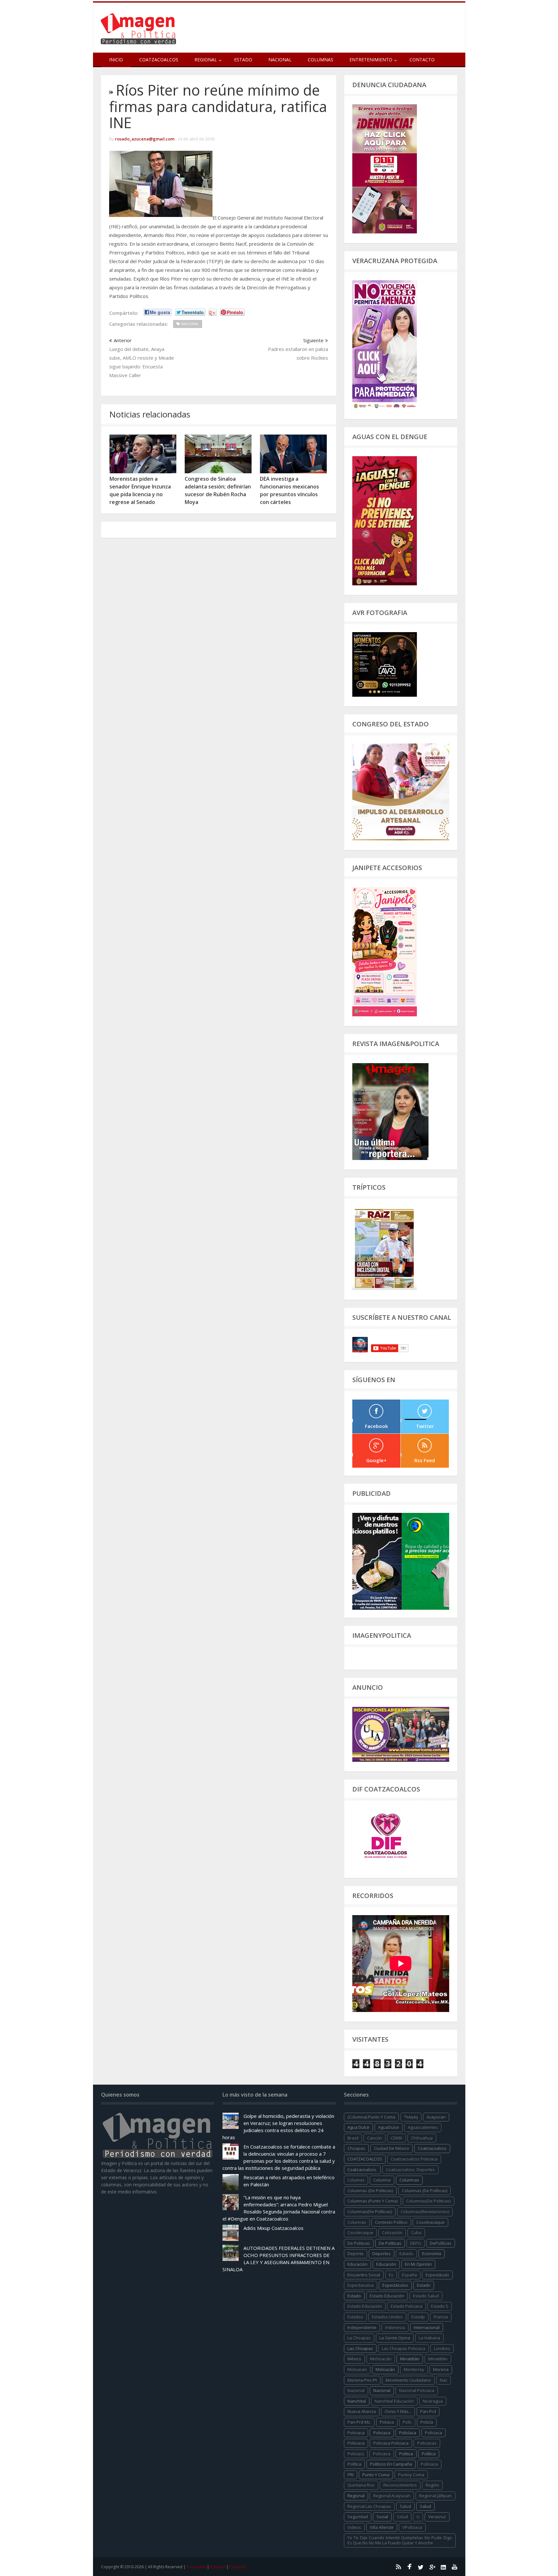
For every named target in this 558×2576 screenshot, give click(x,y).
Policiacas (427, 2443)
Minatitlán (410, 2359)
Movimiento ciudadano (408, 2380)
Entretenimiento (371, 60)
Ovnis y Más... (398, 2411)
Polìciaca (356, 2443)
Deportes (382, 2253)
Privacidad (196, 2567)
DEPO (416, 2243)
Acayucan (436, 2117)
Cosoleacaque (430, 2222)
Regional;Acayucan (392, 2496)
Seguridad (358, 2517)
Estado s (440, 2306)
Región (432, 2485)
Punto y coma (376, 2475)
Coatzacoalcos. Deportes (410, 2170)
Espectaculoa (361, 2285)
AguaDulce (389, 2127)
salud (405, 2506)
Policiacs (356, 2454)
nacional (356, 2390)
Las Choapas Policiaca (403, 2348)
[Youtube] (455, 2567)
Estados (355, 2317)
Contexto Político (391, 2222)
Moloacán (385, 2369)
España (409, 2275)
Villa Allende (382, 2527)
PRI (351, 2475)
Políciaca (434, 2433)
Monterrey (414, 2369)
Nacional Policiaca (417, 2390)
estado (424, 2285)
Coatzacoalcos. (362, 2170)
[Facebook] (409, 2567)
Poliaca (387, 2422)
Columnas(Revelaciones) (425, 2212)
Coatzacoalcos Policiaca (414, 2159)
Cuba (416, 2232)
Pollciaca (429, 2464)
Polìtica (354, 2464)
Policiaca (382, 2433)
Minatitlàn (438, 2359)
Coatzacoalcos (159, 60)
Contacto (422, 60)
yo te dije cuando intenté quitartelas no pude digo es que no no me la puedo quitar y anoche (400, 2540)
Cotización (392, 2232)
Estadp (418, 2317)
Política (429, 2454)
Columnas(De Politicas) (429, 2201)
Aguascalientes (423, 2127)
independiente (362, 2327)
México (354, 2359)
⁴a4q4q (411, 2117)
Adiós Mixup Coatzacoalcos (274, 2228)
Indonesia (395, 2327)
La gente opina (395, 2338)
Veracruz (437, 2517)
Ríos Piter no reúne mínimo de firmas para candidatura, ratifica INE (218, 106)
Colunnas (357, 2222)
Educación (386, 2264)
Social (382, 2517)
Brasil (353, 2138)
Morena (441, 2369)
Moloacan (357, 2369)
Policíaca (408, 2433)
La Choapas (359, 2338)
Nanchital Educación (394, 2401)
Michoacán (381, 2359)
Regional (356, 2496)
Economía (432, 2253)
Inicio (116, 60)
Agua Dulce (358, 2127)
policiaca (356, 2433)
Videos (354, 2527)
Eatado (406, 2253)
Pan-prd (428, 2411)
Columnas (320, 60)
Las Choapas (360, 2348)
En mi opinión (418, 2264)
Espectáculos (395, 2285)
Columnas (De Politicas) (370, 2191)
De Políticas (390, 2243)
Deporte (356, 2253)
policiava (382, 2454)
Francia (441, 2317)
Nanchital (357, 2401)
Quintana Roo (361, 2485)
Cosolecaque (360, 2232)
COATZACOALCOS (365, 2159)
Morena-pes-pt (362, 2380)
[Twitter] (421, 2567)
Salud (425, 2506)
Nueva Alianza (362, 2411)
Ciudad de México (392, 2148)
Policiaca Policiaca (391, 2443)
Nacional (280, 60)
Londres (442, 2348)
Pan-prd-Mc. (359, 2422)
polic (407, 2422)
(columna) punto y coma (371, 2117)
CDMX (397, 2138)
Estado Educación (387, 2296)
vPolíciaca (412, 2527)
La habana (429, 2338)
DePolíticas (441, 2243)
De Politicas (359, 2243)
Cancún (375, 2138)
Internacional (427, 2327)
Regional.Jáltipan (435, 2496)
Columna (382, 2180)
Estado (243, 60)
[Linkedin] (443, 2567)
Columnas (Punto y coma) (372, 2201)
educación (357, 2264)
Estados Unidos (387, 2317)
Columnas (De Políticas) (424, 2191)
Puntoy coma (411, 2475)
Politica (406, 2454)
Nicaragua (433, 2401)
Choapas (356, 2148)
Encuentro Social (364, 2275)
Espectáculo (437, 2275)
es (391, 2275)
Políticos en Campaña (391, 2464)
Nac (444, 2380)
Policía (427, 2422)
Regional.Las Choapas (369, 2506)
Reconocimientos (400, 2485)
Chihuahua (422, 2138)
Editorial (218, 2567)
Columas (356, 2180)
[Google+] (432, 2567)
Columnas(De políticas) (370, 2212)
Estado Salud (426, 2296)
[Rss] (398, 2567)
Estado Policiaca (407, 2306)
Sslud (402, 2517)
